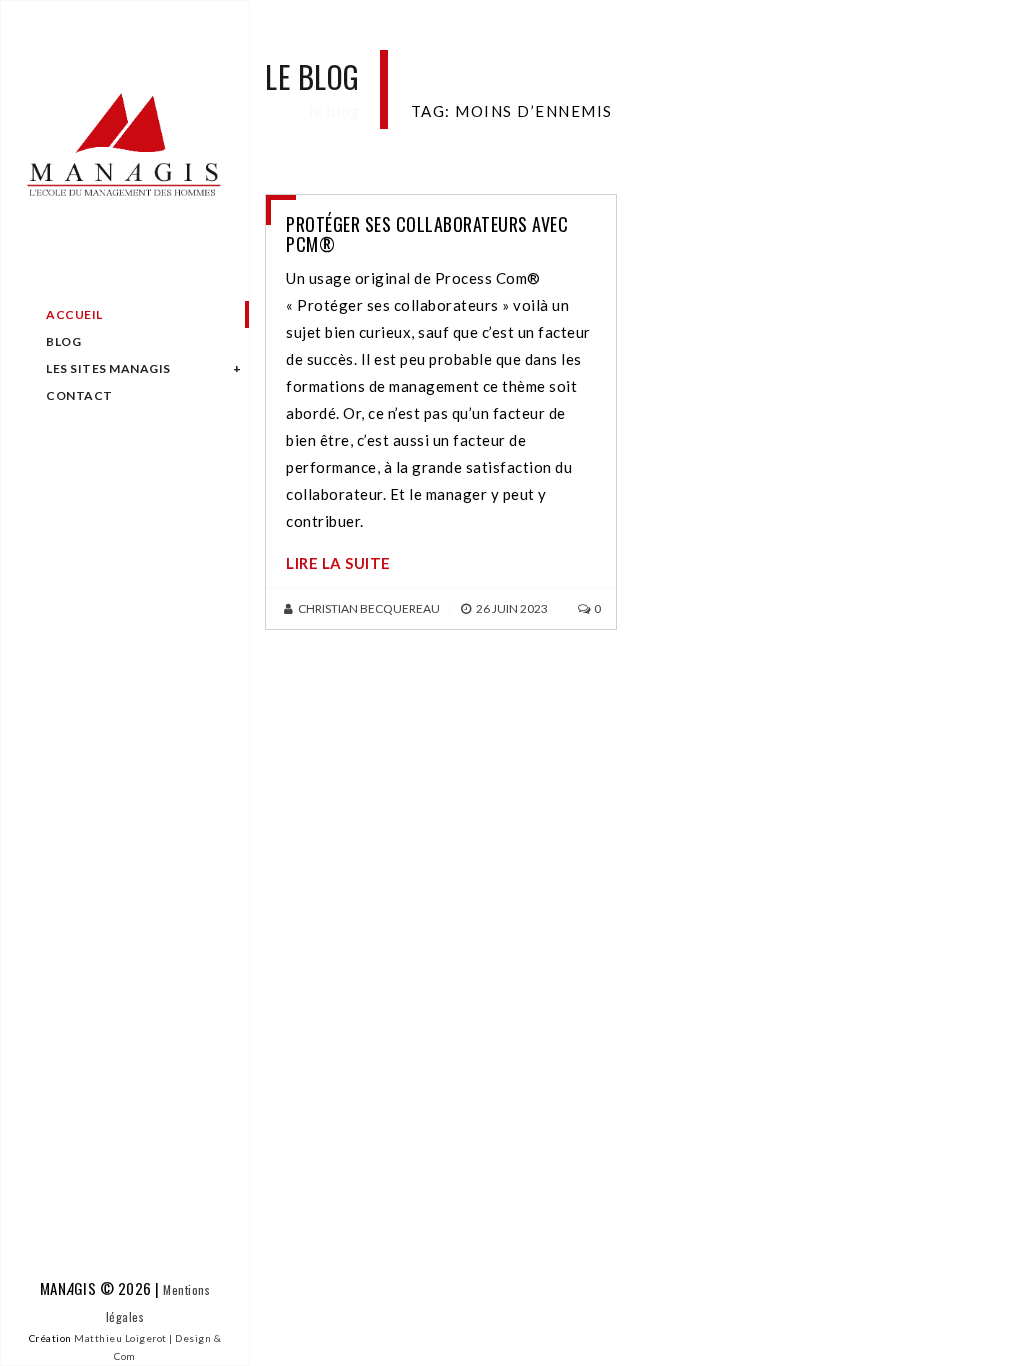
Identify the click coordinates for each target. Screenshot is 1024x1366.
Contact (79, 395)
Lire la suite (338, 563)
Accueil (74, 314)
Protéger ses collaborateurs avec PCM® (427, 234)
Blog (63, 341)
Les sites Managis (108, 368)
